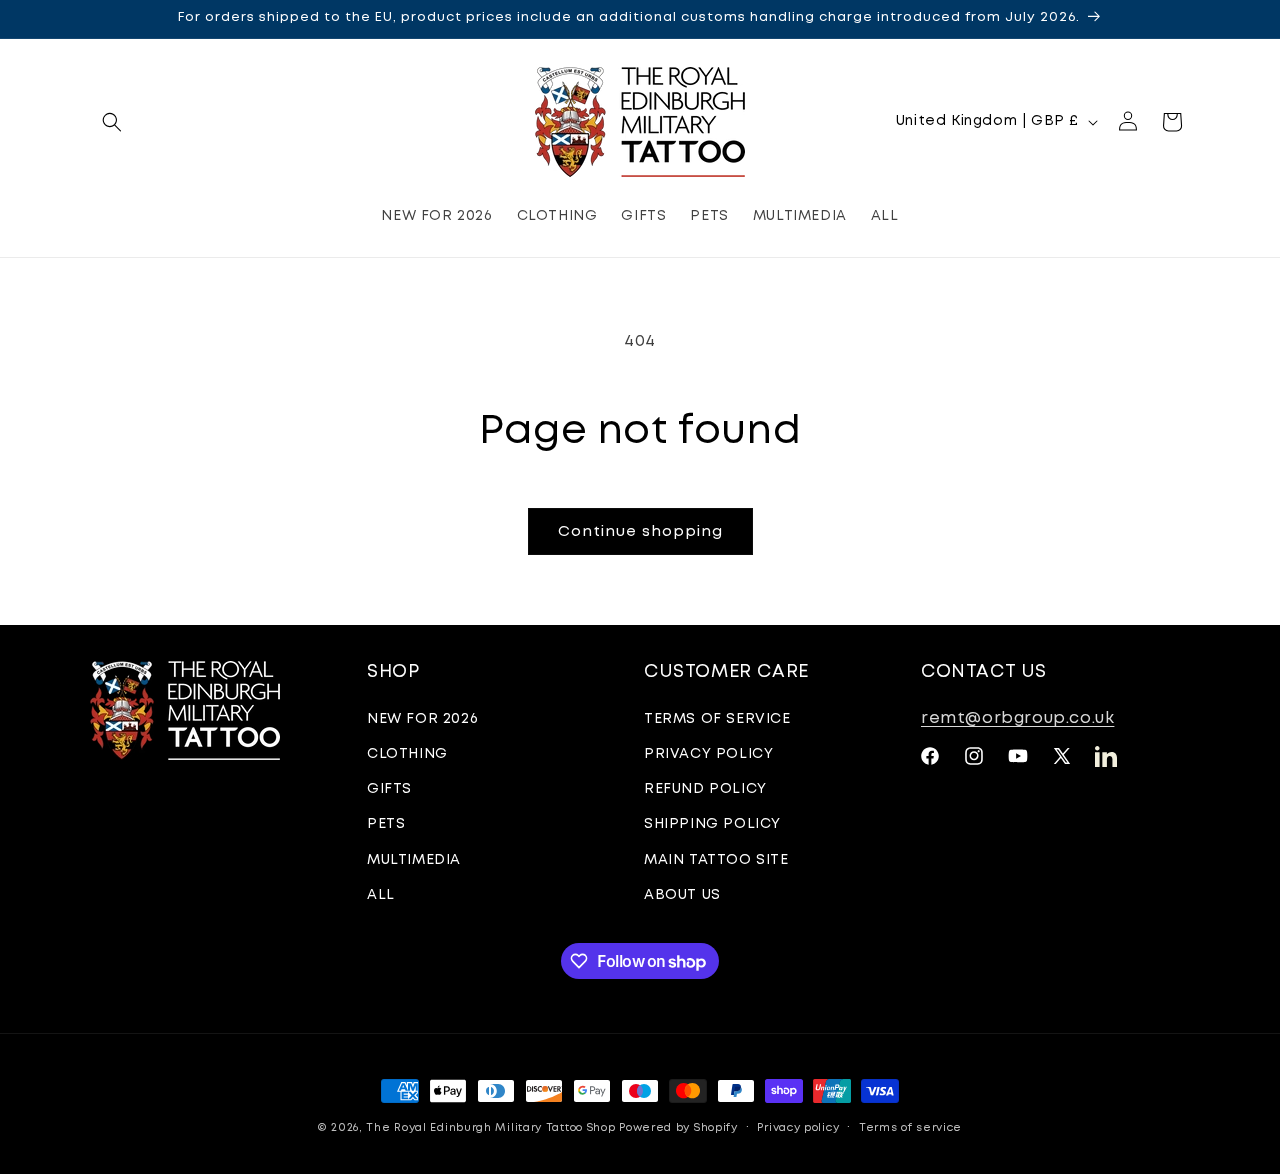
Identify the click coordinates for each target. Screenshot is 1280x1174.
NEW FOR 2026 (422, 719)
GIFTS (389, 789)
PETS (386, 824)
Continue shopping (640, 532)
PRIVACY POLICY (708, 754)
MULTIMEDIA (414, 860)
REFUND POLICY (705, 789)
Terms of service (910, 1128)
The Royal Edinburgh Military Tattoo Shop (490, 1128)
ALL (381, 895)
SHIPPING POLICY (712, 824)
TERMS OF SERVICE (717, 719)
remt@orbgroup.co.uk (1017, 718)
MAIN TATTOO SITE (716, 860)
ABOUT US (682, 895)
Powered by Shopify (678, 1128)
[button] (112, 122)
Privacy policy (798, 1128)
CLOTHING (407, 754)
